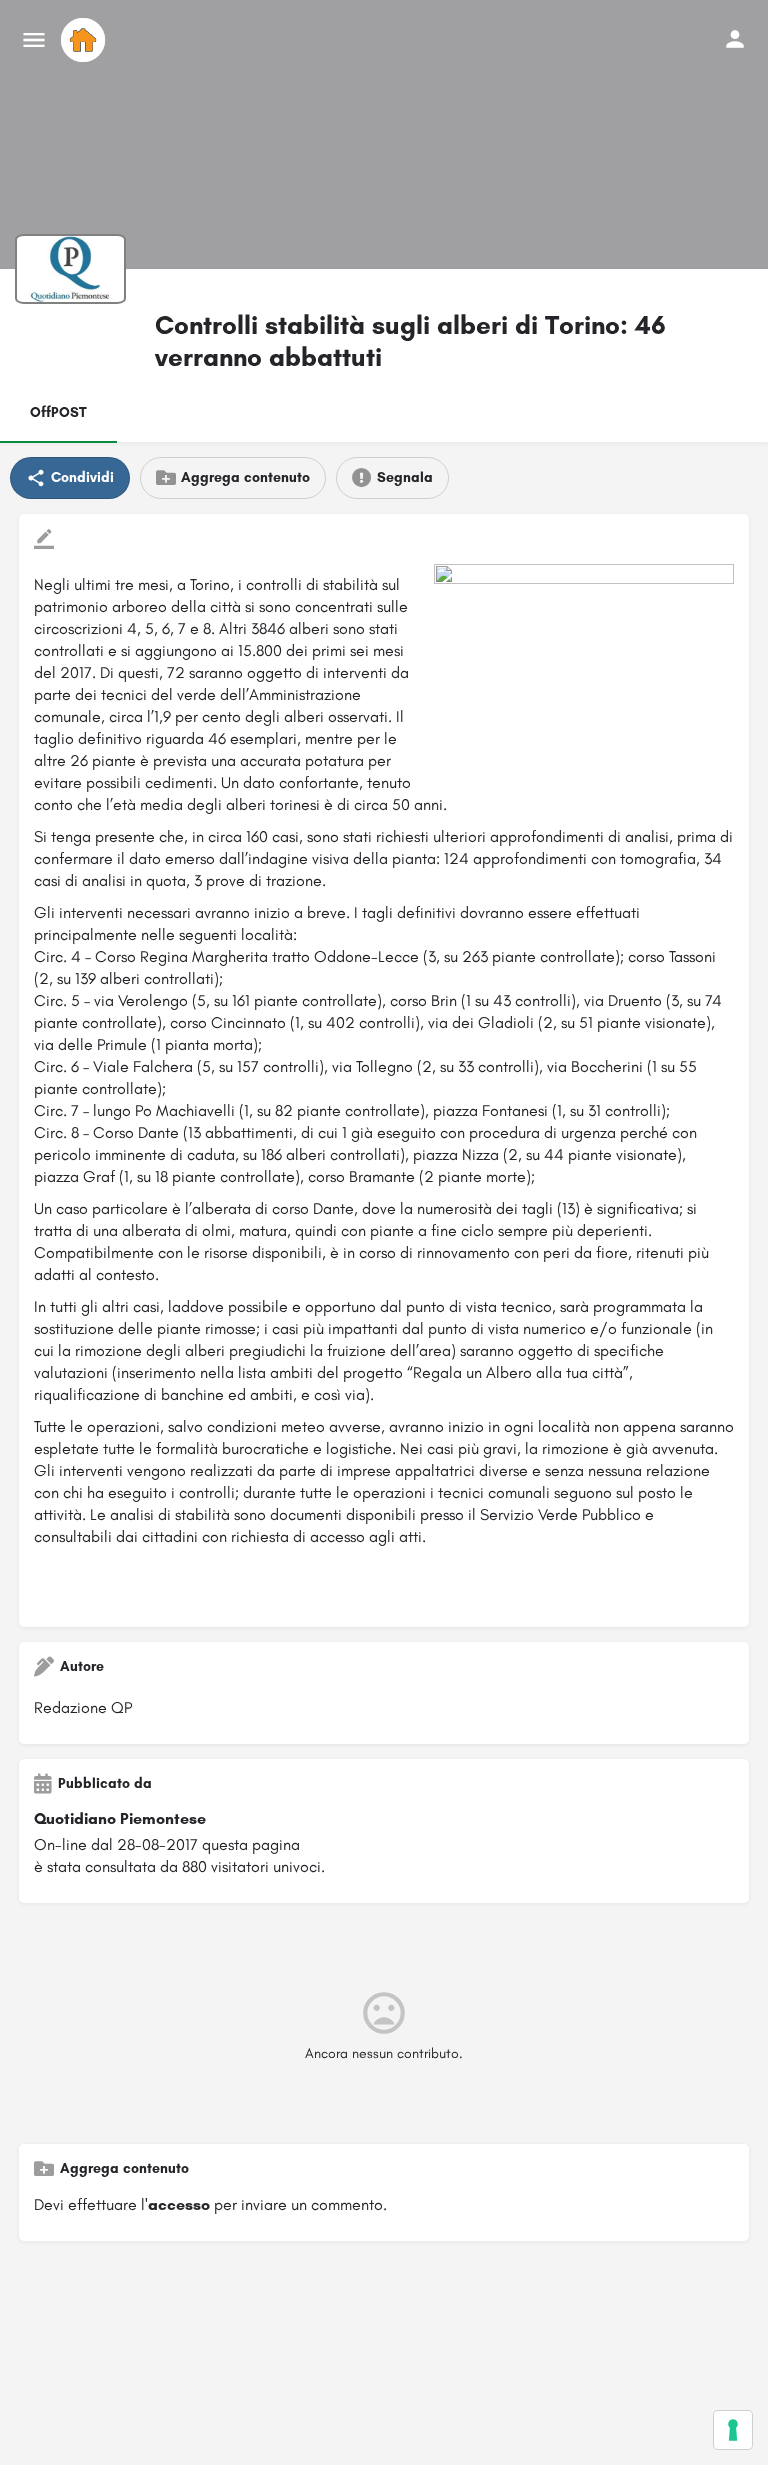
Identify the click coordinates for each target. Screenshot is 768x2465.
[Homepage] (85, 40)
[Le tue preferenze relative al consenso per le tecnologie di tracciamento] (733, 2430)
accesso (179, 2204)
